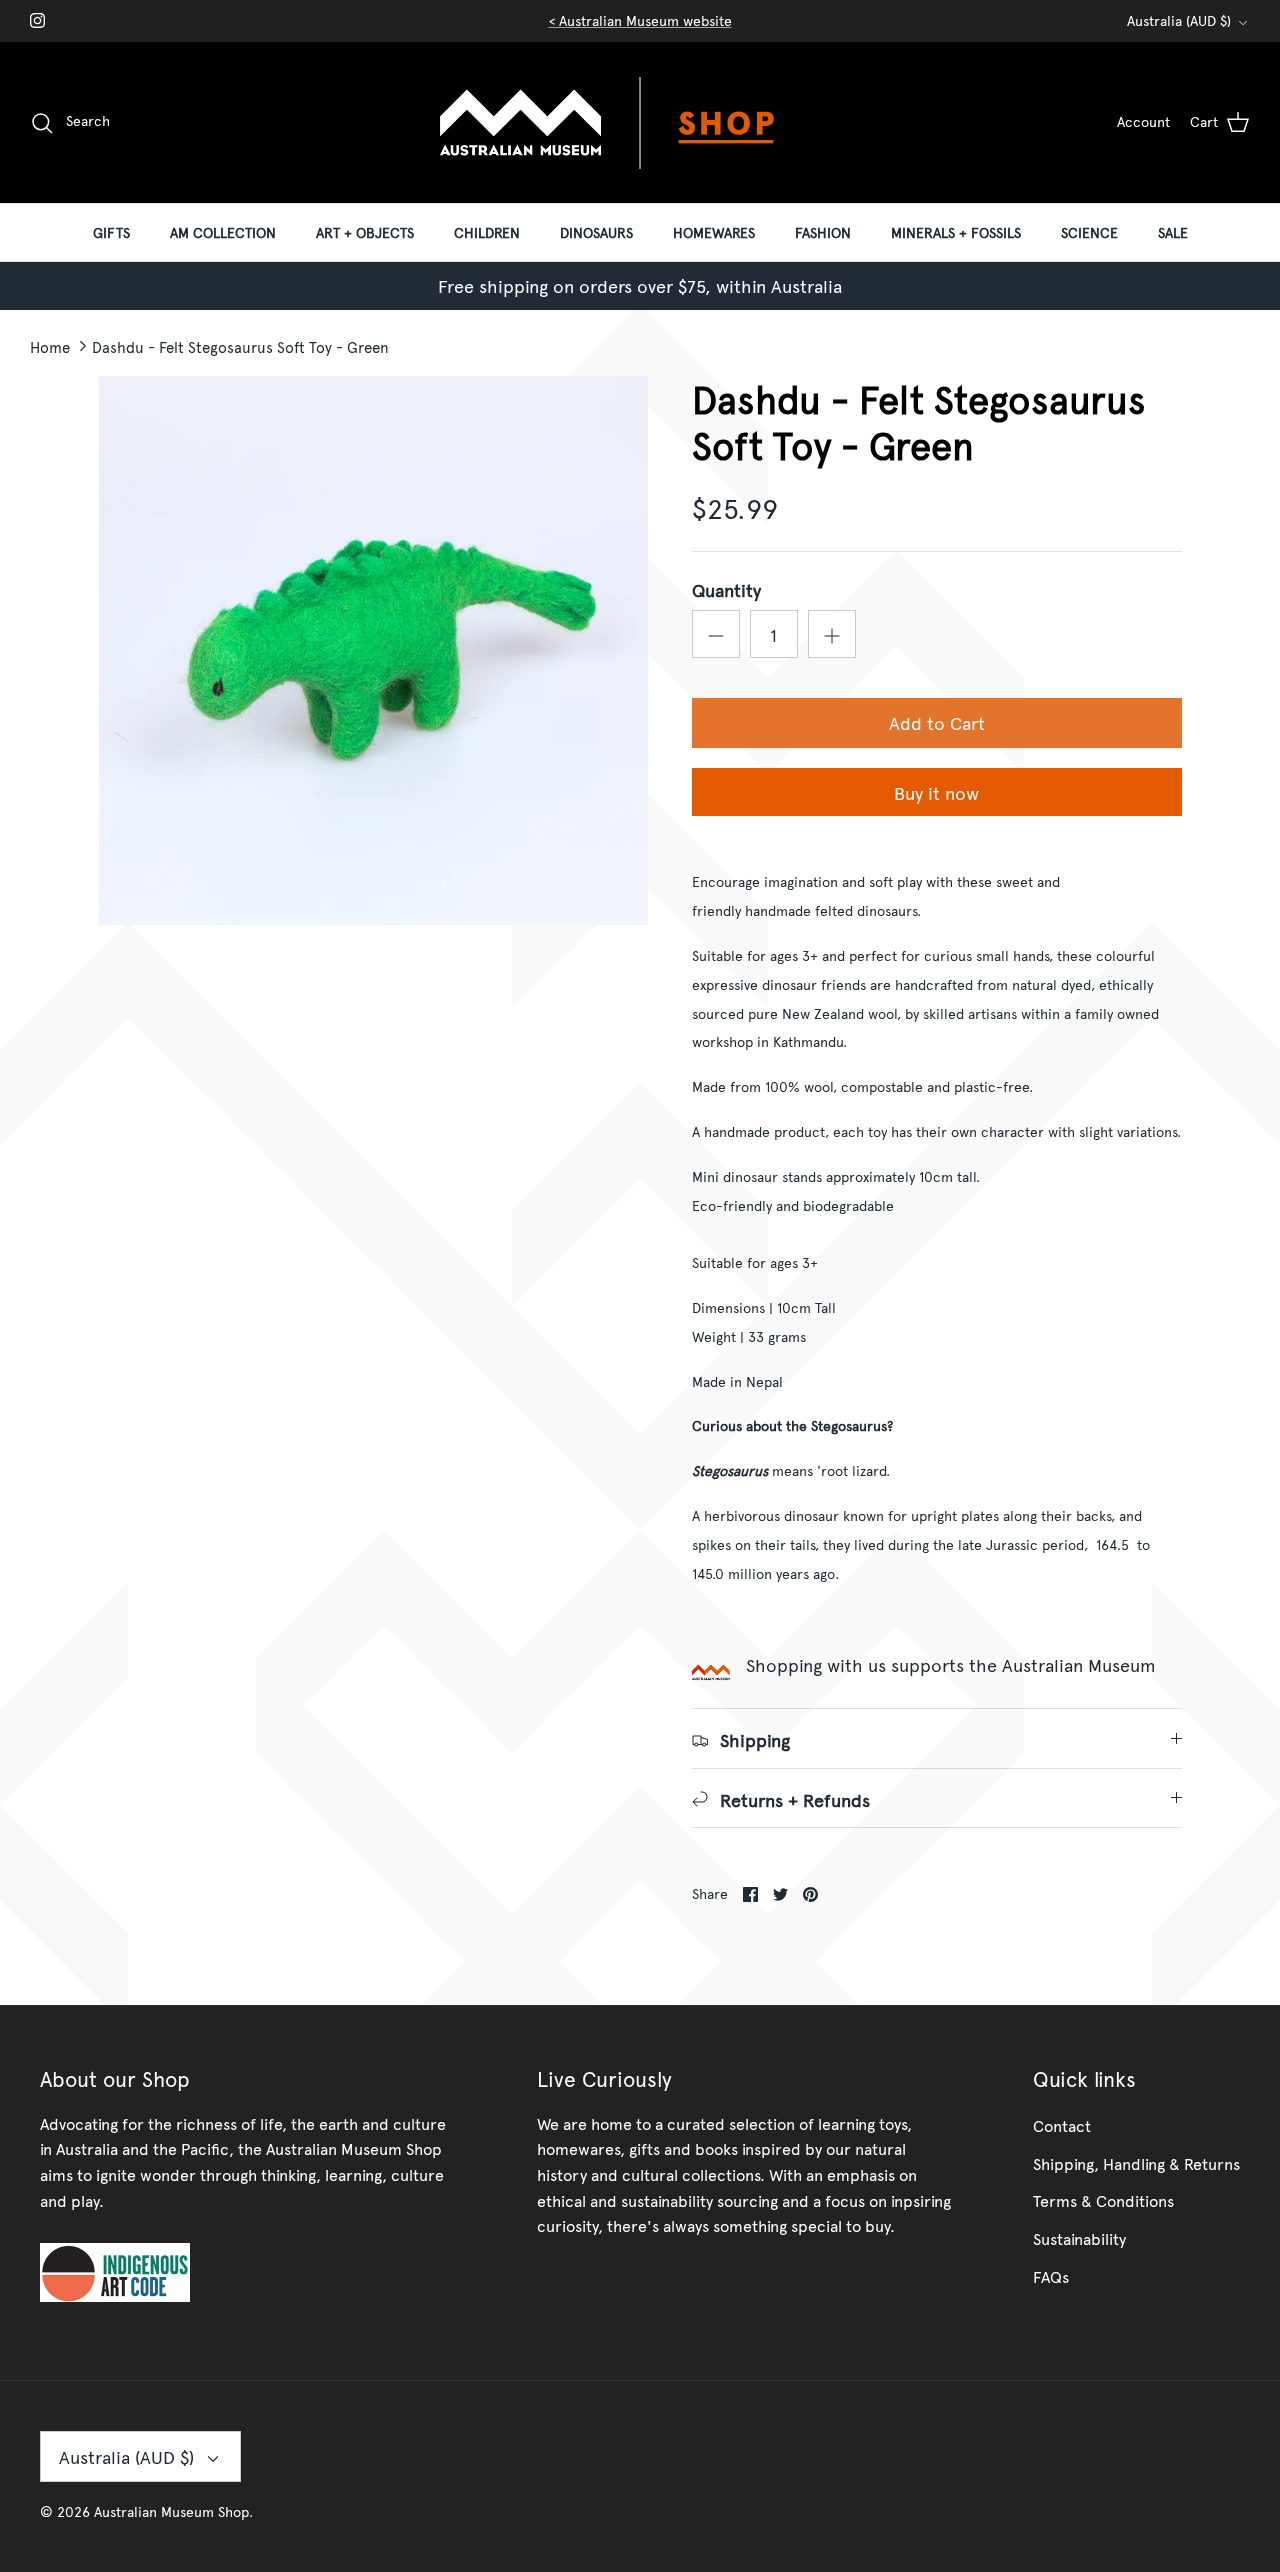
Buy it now (936, 792)
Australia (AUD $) (1179, 20)
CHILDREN (487, 232)
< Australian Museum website (640, 20)
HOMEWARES (714, 232)
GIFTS (111, 232)
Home (50, 345)
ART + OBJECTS (365, 232)
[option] (373, 650)
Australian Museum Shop (171, 2511)
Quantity (726, 589)
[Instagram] (37, 20)
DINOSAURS (596, 232)
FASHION (823, 232)
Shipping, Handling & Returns (1136, 2163)
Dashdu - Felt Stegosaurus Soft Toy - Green (240, 345)
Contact (1062, 2125)
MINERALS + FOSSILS (956, 232)
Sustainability (1079, 2238)
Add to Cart (937, 722)
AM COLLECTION (223, 232)
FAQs (1051, 2276)
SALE (1173, 232)
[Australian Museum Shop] (640, 122)
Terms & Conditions (1103, 2200)
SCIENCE (1089, 232)
